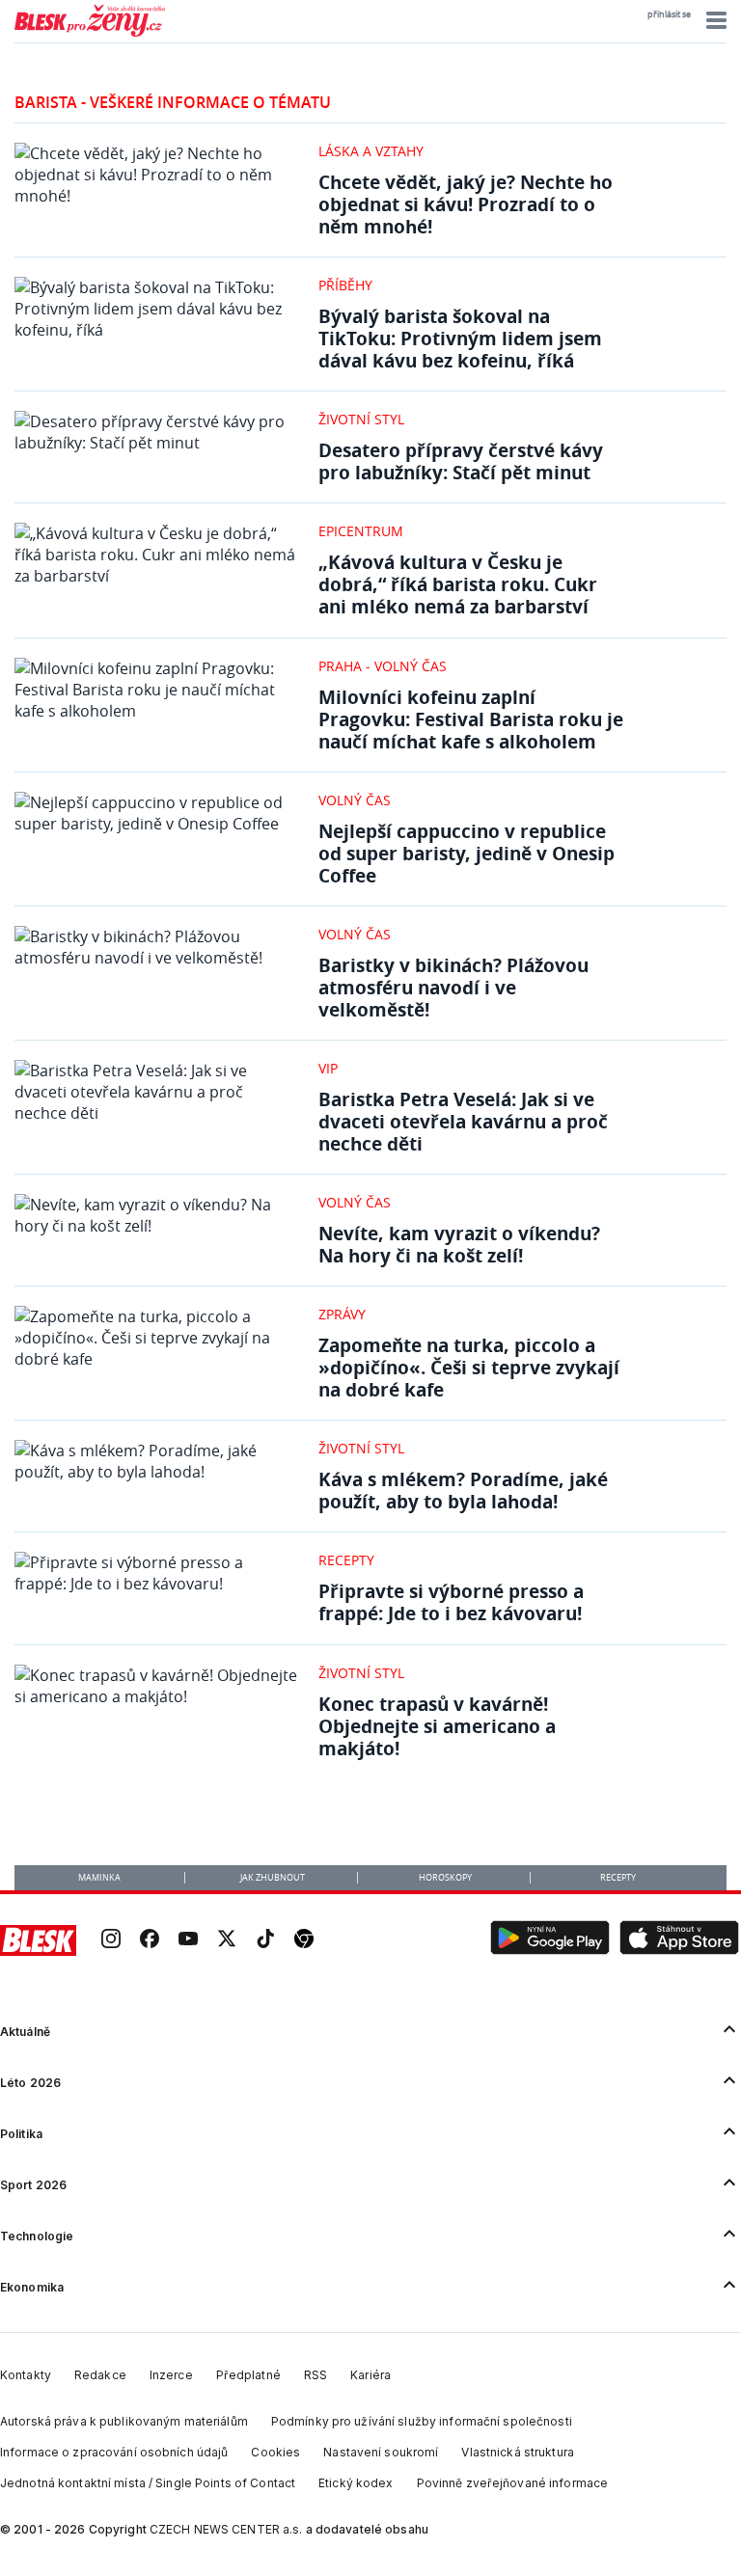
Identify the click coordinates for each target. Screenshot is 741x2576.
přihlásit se (669, 14)
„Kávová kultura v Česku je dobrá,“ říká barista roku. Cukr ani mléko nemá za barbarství (458, 584)
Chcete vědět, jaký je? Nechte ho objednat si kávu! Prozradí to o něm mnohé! (466, 204)
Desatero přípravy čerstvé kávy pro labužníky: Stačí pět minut (461, 461)
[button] (714, 20)
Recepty (346, 1560)
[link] (111, 1940)
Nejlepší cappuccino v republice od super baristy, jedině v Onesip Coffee (467, 853)
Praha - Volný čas (383, 666)
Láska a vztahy (371, 151)
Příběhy (345, 285)
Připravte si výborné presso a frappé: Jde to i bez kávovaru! (451, 1602)
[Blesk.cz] (38, 1940)
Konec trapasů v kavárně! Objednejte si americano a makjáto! (437, 1726)
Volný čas (355, 800)
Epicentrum (361, 531)
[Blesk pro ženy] (90, 33)
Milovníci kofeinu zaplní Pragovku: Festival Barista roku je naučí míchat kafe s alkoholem (471, 719)
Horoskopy (445, 1878)
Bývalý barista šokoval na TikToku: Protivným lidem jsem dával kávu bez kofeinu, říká (460, 338)
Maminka (99, 1878)
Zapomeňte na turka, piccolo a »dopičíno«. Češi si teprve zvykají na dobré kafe (469, 1367)
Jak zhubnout (273, 1878)
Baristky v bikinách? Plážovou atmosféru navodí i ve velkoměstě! (453, 987)
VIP (328, 1068)
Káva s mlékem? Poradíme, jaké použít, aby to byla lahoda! (463, 1490)
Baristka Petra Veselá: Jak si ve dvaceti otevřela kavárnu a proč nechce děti (463, 1121)
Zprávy (342, 1314)
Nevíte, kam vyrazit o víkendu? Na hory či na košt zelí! (459, 1244)
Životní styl (361, 419)
